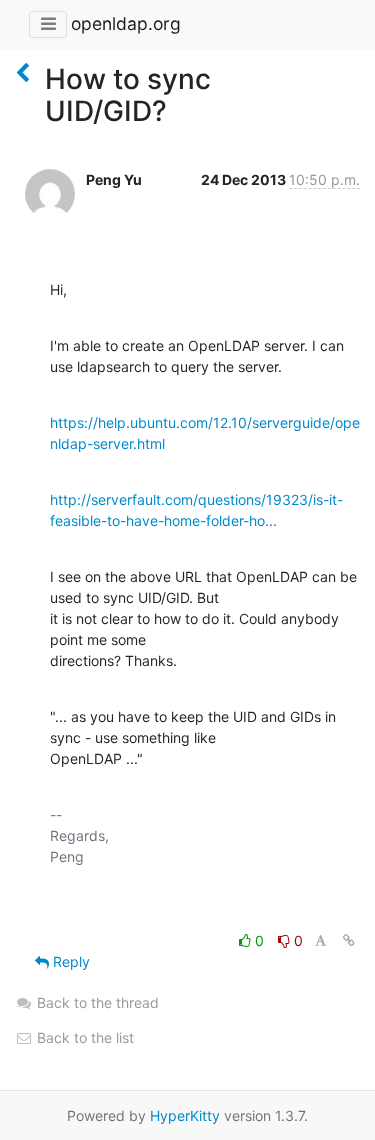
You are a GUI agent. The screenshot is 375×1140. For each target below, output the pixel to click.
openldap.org (126, 23)
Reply (69, 961)
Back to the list (83, 1037)
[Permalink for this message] (349, 940)
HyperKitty (185, 1115)
